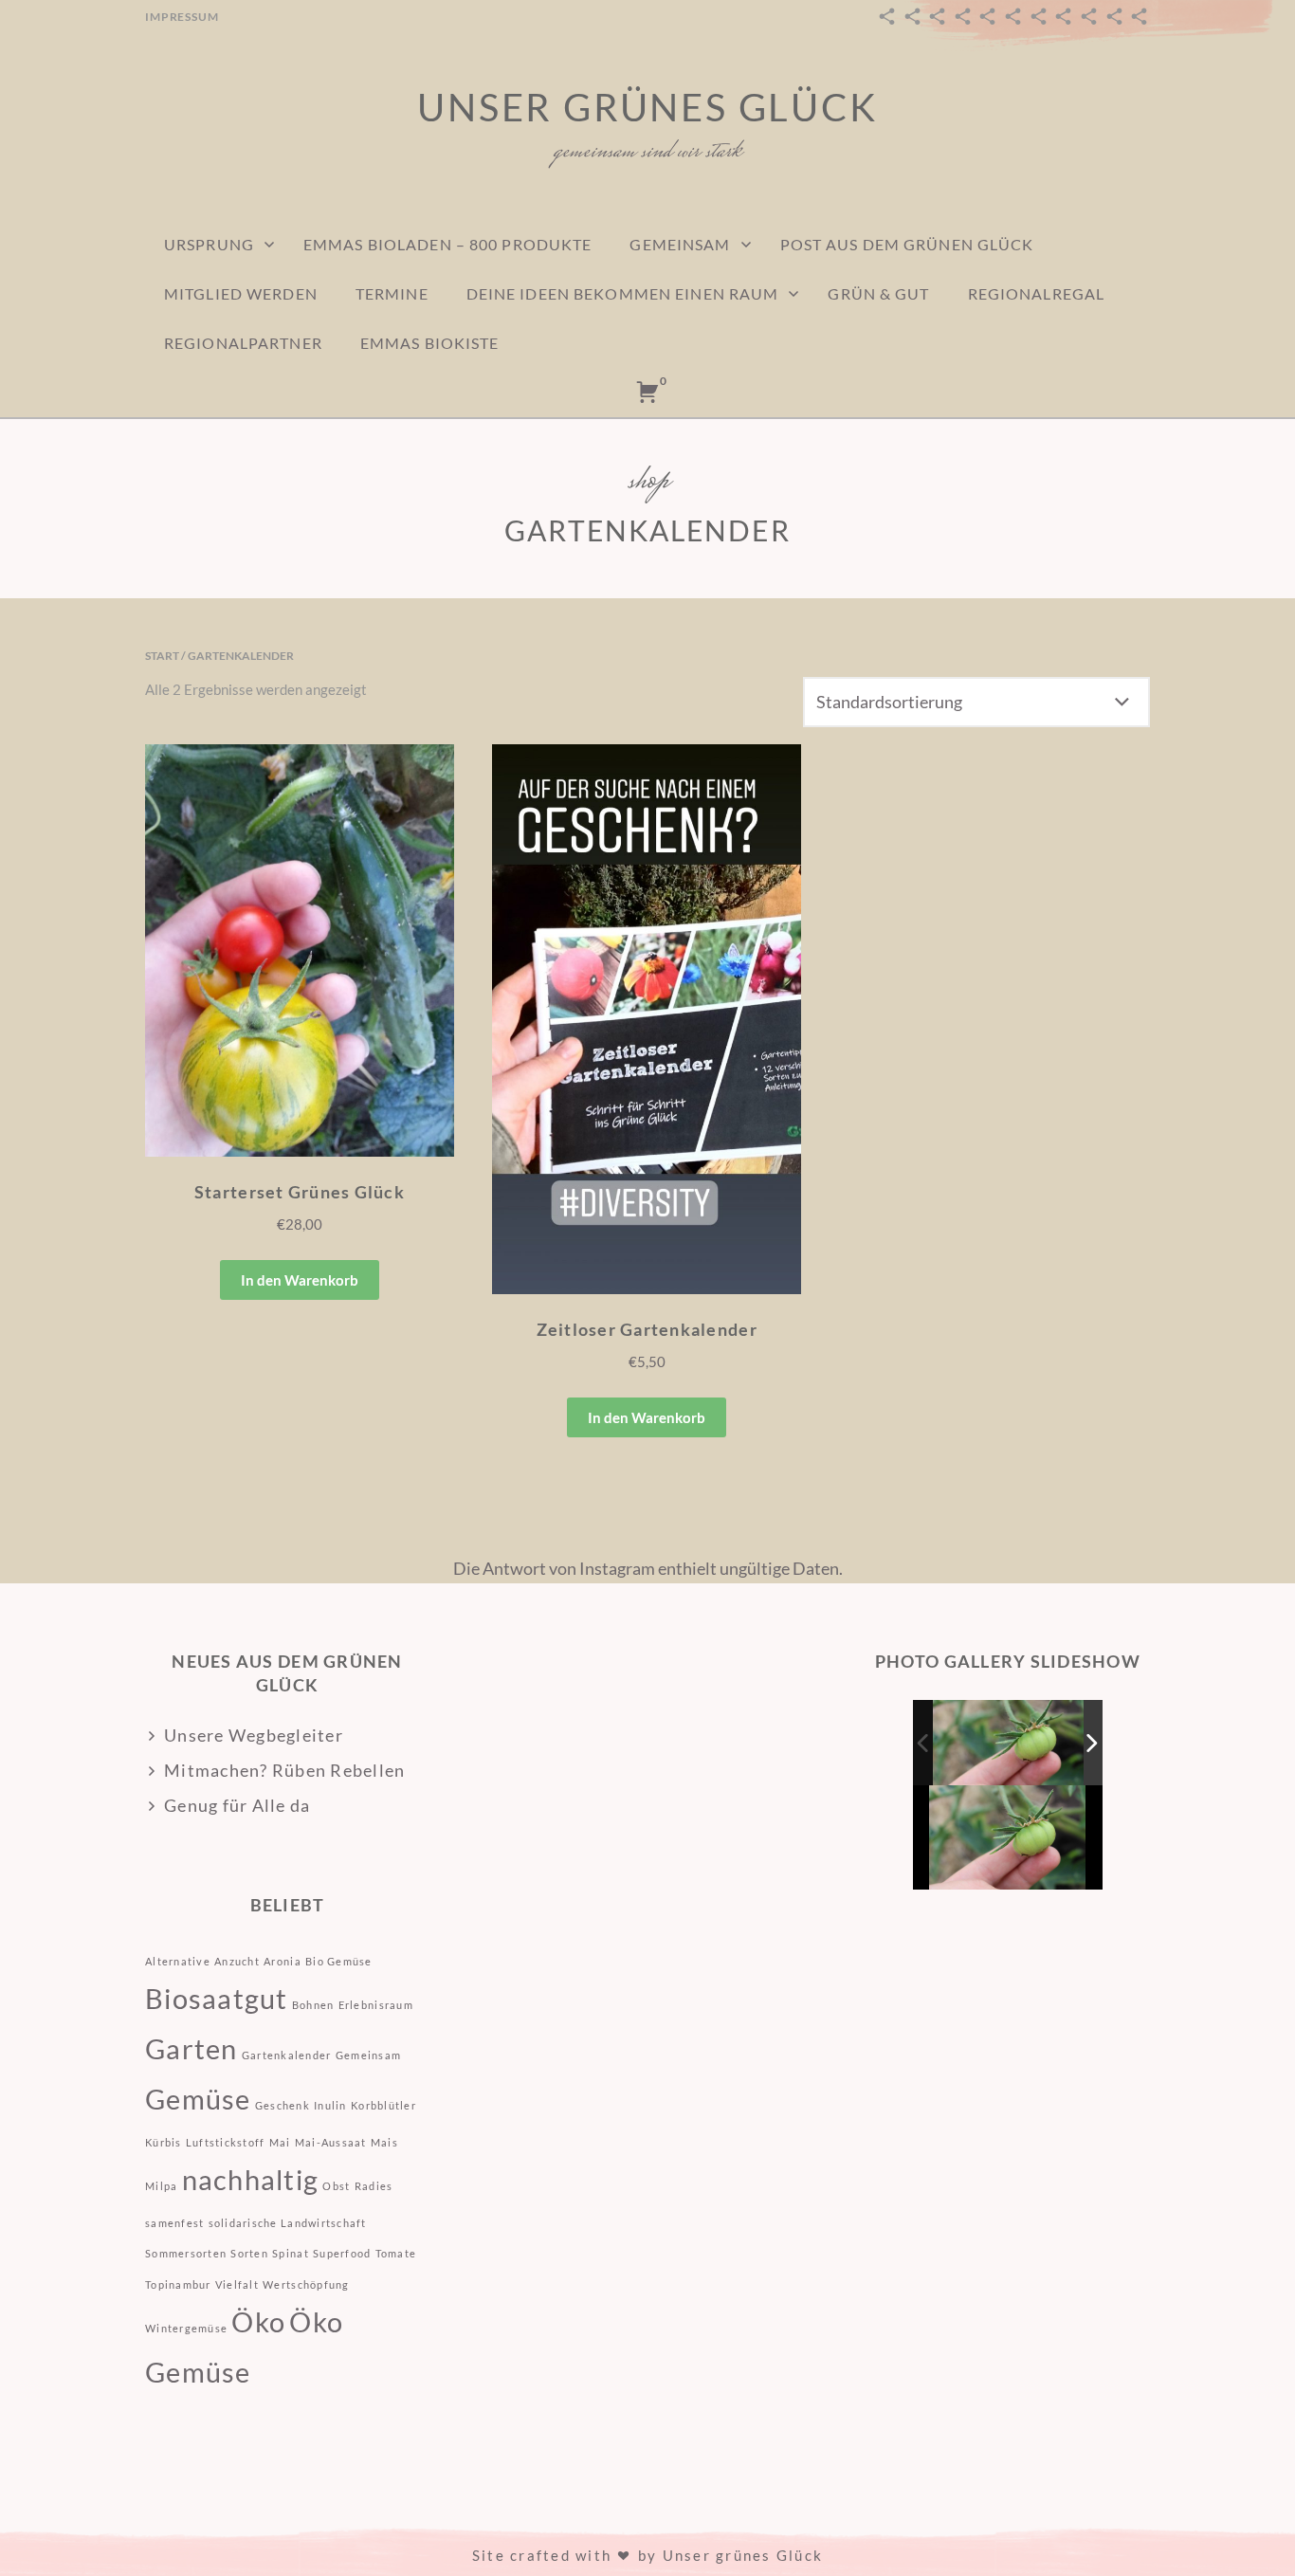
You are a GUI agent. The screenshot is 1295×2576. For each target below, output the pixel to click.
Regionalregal (1037, 293)
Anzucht (237, 1961)
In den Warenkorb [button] (300, 1280)
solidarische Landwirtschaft (288, 2223)
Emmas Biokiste (430, 343)
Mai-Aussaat (331, 2142)
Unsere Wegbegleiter (254, 1735)
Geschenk (283, 2105)
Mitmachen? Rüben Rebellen (285, 1770)
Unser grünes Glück (647, 107)
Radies (374, 2186)
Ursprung (209, 244)
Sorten (249, 2253)
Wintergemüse (186, 2328)
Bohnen (313, 2005)
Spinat (291, 2253)
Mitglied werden (241, 293)
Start (162, 656)
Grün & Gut (878, 293)
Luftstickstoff (226, 2142)
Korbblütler (383, 2105)
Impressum (182, 17)
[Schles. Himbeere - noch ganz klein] (1009, 1742)
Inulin (330, 2105)
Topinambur (178, 2284)
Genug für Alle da (237, 1805)
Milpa (161, 2186)
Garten (192, 2048)
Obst (336, 2186)
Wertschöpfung (306, 2284)
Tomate (396, 2253)
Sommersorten (186, 2253)
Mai (280, 2142)
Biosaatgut (217, 1998)
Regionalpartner (243, 343)
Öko (258, 2321)
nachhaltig (251, 2179)
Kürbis (164, 2142)
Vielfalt (237, 2284)
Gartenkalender (287, 2055)
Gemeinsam (680, 244)
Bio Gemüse (339, 1961)
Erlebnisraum (376, 2005)
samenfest (174, 2223)
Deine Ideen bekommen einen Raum (623, 293)
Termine (392, 293)
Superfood (342, 2253)
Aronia (283, 1961)
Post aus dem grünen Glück (907, 244)
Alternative (178, 1961)
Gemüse (198, 2099)
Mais (384, 2142)
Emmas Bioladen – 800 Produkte (447, 244)
